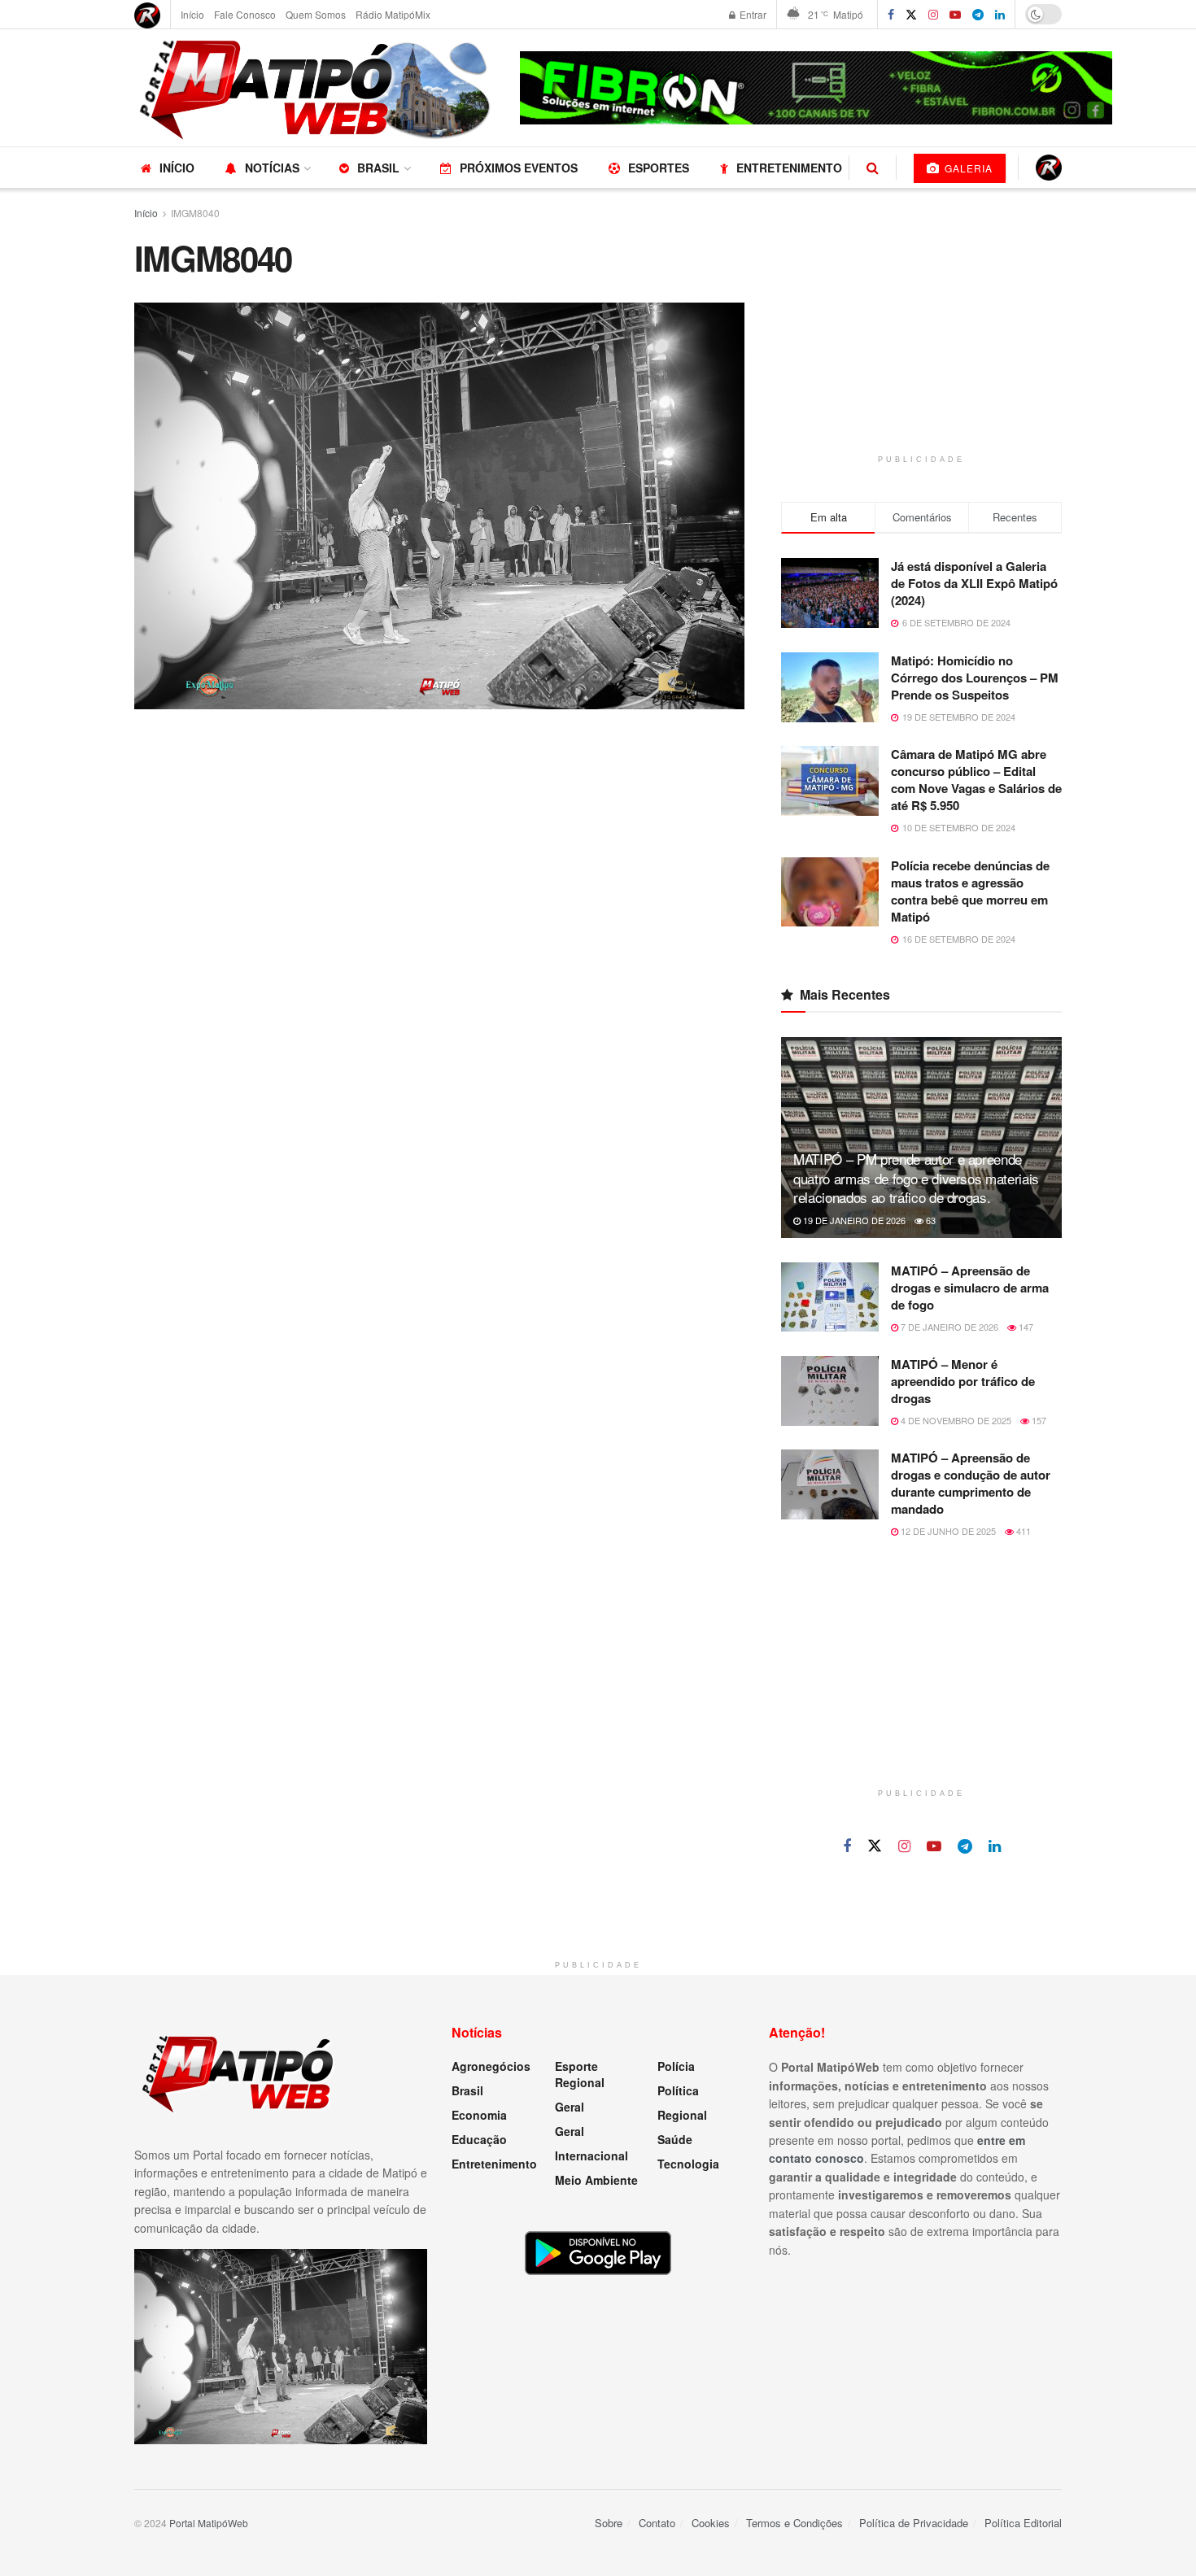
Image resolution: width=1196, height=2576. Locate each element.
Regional (682, 2115)
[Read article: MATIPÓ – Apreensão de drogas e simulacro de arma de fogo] (830, 1297)
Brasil (378, 168)
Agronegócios (491, 2066)
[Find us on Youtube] (934, 1846)
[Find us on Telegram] (978, 15)
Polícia (676, 2066)
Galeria (967, 168)
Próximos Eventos (519, 168)
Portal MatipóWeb (209, 2523)
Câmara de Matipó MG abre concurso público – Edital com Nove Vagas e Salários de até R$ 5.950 (976, 780)
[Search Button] (873, 168)
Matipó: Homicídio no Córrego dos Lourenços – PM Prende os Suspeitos (975, 678)
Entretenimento (789, 168)
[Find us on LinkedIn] (1000, 15)
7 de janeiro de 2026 (948, 1327)
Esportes (659, 168)
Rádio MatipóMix (393, 14)
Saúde (675, 2139)
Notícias (272, 168)
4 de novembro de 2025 (955, 1420)
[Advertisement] (922, 340)
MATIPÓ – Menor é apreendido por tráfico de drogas (963, 1381)
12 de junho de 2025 (947, 1531)
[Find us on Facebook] (891, 15)
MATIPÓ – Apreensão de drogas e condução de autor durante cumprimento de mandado (971, 1483)
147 (1025, 1327)
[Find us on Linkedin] (995, 1846)
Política (678, 2090)
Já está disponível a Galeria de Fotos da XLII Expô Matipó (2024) (974, 583)
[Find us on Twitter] (911, 15)
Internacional (591, 2155)
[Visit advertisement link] (816, 88)
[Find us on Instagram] (933, 15)
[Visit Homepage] (316, 88)
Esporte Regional (580, 2074)
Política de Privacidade (914, 2523)
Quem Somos (316, 14)
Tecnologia (688, 2164)
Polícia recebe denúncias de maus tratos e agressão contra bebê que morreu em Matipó (970, 891)
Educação (479, 2139)
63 (930, 1220)
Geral (570, 2107)
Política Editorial (1023, 2523)
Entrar (752, 14)
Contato (657, 2523)
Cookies (711, 2523)
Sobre (609, 2523)
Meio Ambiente (596, 2180)
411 (1022, 1531)
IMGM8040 (195, 213)
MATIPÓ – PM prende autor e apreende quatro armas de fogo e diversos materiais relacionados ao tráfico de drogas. (916, 1178)
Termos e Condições (794, 2523)
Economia (479, 2115)
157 (1038, 1420)
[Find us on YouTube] (955, 15)
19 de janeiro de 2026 (853, 1220)
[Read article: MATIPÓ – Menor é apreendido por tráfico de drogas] (830, 1391)
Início (192, 14)
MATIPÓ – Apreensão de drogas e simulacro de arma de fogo (970, 1288)
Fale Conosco (245, 14)
